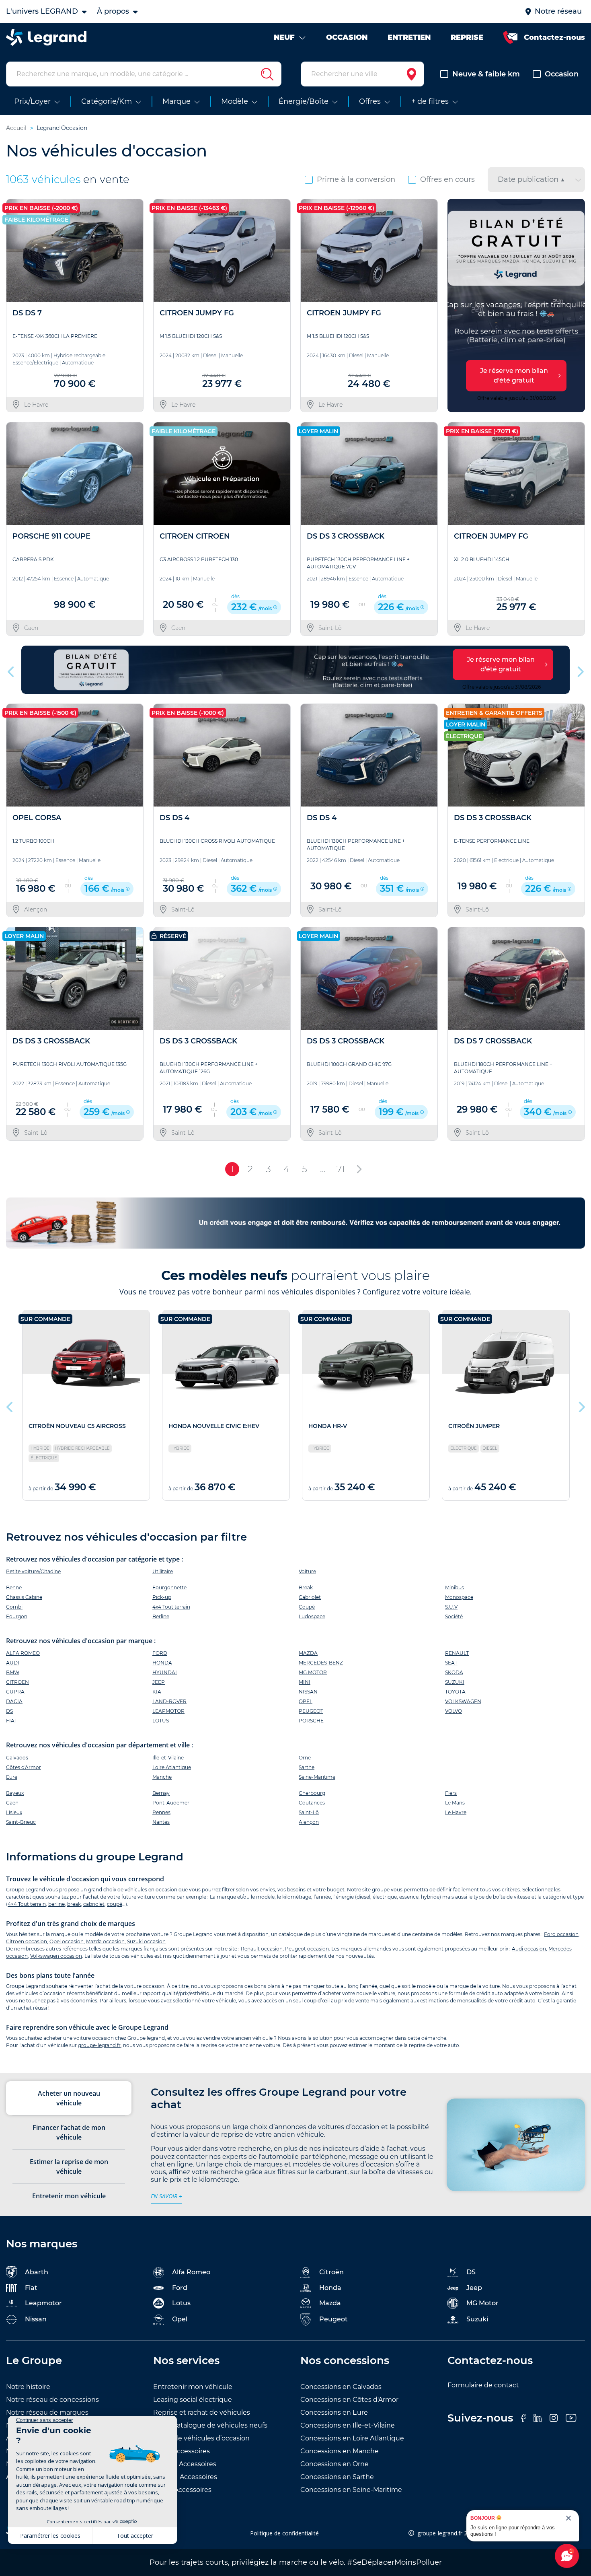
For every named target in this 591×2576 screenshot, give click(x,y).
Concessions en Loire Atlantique (352, 2438)
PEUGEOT (311, 1711)
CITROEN (17, 1682)
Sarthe (307, 1767)
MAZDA (308, 1653)
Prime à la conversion (356, 179)
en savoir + (166, 2196)
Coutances (312, 1803)
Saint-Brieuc (21, 1822)
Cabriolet (310, 1597)
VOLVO (454, 1711)
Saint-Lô (309, 1812)
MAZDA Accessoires (185, 2464)
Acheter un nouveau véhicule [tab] (69, 2098)
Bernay (161, 1793)
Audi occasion (529, 1949)
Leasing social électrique (193, 2400)
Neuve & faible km (486, 74)
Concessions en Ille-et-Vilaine (348, 2425)
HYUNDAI (165, 1672)
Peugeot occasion (307, 1949)
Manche (162, 1777)
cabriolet (94, 1904)
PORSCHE (311, 1721)
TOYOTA (455, 1692)
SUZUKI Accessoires (185, 2477)
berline (56, 1904)
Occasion (562, 74)
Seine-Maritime (317, 1777)
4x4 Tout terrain (171, 1607)
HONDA (162, 1663)
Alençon (309, 1822)
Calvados (17, 1758)
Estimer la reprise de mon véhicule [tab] (69, 2167)
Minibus (455, 1587)
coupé (115, 1904)
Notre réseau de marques (47, 2412)
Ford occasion (561, 1934)
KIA (157, 1692)
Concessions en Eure (334, 2412)
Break (306, 1587)
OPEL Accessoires (182, 2451)
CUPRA (15, 1692)
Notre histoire (28, 2387)
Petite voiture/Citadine (33, 1571)
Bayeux (15, 1793)
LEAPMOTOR (168, 1711)
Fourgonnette (169, 1587)
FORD (160, 1653)
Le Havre (456, 1812)
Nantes (161, 1822)
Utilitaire (163, 1571)
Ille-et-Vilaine (168, 1758)
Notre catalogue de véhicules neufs (210, 2425)
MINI (305, 1682)
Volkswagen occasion (56, 1956)
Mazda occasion (105, 1941)
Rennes (161, 1812)
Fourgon (17, 1616)
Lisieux (14, 1812)
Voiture (307, 1571)
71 (341, 1169)
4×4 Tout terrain (27, 1904)
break (74, 1904)
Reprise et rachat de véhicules (202, 2412)
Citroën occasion (27, 1941)
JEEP (159, 1682)
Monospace (459, 1597)
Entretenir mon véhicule (193, 2387)
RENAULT (457, 1653)
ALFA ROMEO (23, 1653)
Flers (451, 1793)
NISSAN (308, 1692)
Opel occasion (67, 1941)
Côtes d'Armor (24, 1767)
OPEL (306, 1701)
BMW (13, 1672)
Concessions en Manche (340, 2451)
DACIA (14, 1701)
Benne (14, 1587)
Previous (455, 306)
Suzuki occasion (146, 1941)
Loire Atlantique (172, 1767)
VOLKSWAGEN (463, 1701)
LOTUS (161, 1721)
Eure (12, 1777)
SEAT (451, 1663)
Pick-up (162, 1597)
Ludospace (312, 1616)
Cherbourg (312, 1793)
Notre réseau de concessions (52, 2400)
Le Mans (455, 1803)
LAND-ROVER (169, 1701)
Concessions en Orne (334, 2464)
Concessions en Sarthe (337, 2477)
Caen (12, 1803)
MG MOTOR (313, 1672)
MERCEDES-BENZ (321, 1663)
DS (9, 1711)
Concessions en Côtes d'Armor (349, 2400)
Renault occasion (262, 1949)
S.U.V (451, 1607)
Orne (305, 1758)
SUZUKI (455, 1682)
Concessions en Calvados (341, 2387)
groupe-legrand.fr (99, 2045)
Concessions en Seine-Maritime (351, 2490)
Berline (161, 1616)
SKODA (454, 1672)
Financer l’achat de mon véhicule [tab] (69, 2132)
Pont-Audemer (171, 1803)
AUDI (13, 1663)
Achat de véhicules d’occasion (201, 2438)
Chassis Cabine (24, 1597)
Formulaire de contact (483, 2385)
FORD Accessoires (182, 2490)
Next (576, 306)
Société (454, 1616)
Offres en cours (447, 179)
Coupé (307, 1607)
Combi (14, 1607)
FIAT (12, 1721)
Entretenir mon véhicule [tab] (69, 2196)
